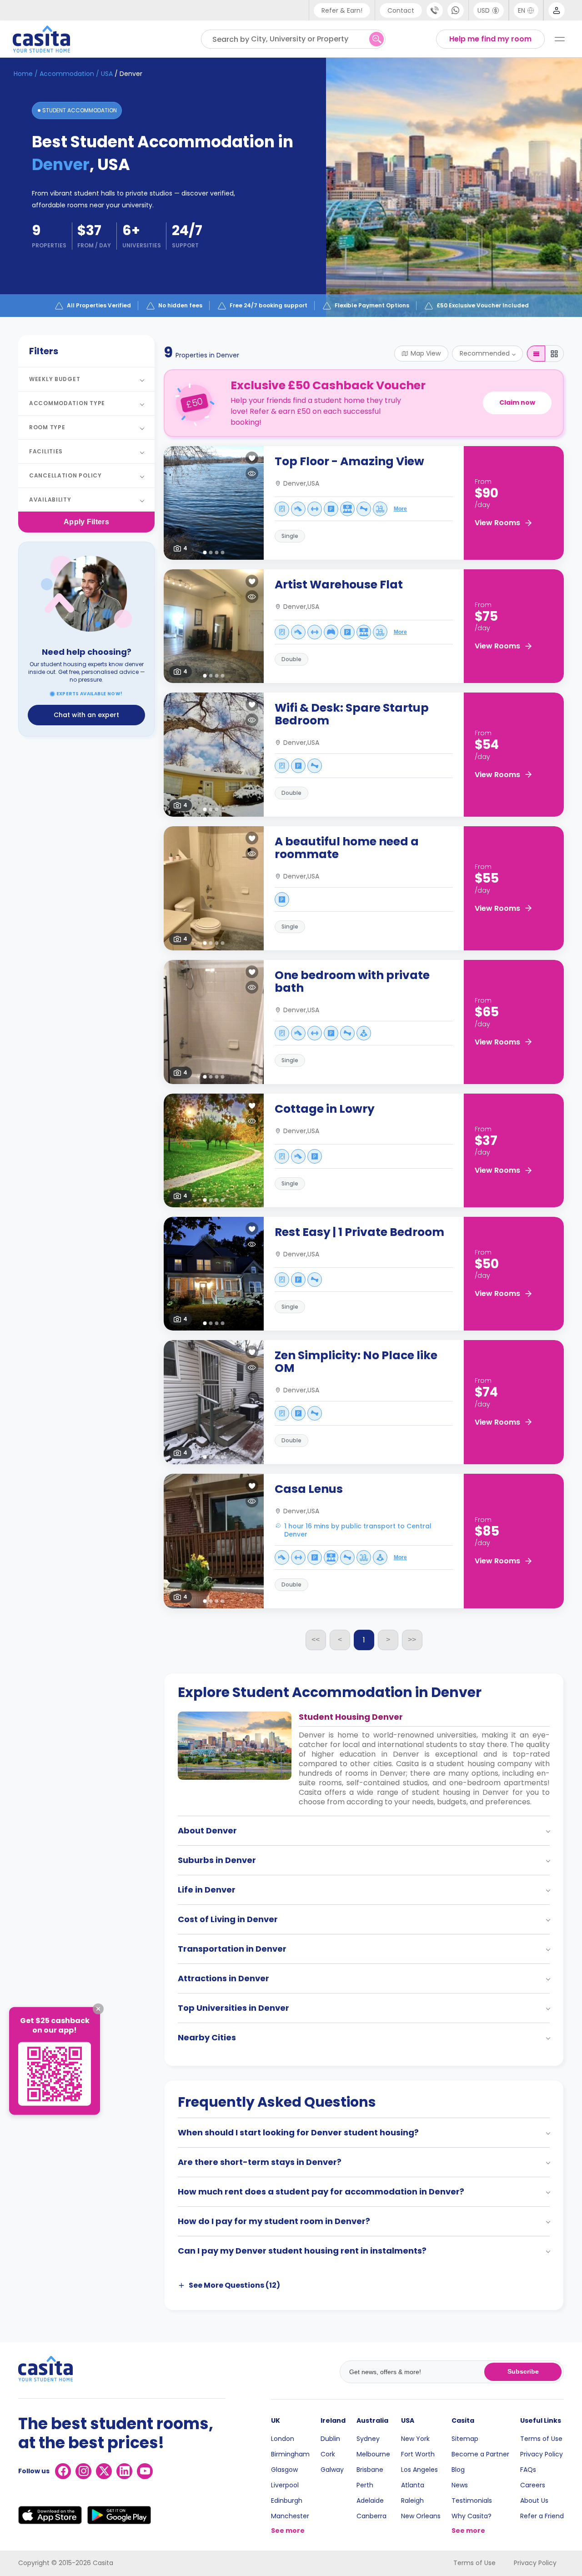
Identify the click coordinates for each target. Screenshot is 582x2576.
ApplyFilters (86, 522)
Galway (332, 2470)
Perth (365, 2485)
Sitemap (465, 2439)
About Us (534, 2501)
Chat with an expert (86, 715)
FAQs (528, 2470)
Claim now (517, 402)
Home (23, 74)
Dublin (330, 2439)
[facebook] (63, 2471)
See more (288, 2531)
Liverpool (285, 2485)
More (400, 509)
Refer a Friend (542, 2516)
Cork (328, 2454)
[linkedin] (124, 2471)
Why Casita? (472, 2516)
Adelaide (370, 2501)
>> (412, 1640)
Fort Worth (418, 2454)
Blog (458, 2470)
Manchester (290, 2516)
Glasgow (284, 2470)
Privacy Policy (542, 2454)
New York (415, 2439)
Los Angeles (419, 2470)
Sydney (368, 2439)
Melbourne (373, 2454)
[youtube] (145, 2471)
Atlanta (413, 2485)
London (283, 2439)
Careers (533, 2485)
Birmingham (290, 2454)
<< (316, 1640)
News (460, 2485)
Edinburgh (287, 2501)
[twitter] (104, 2471)
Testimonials (472, 2501)
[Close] (98, 2009)
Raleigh (412, 2501)
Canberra (371, 2516)
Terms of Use (541, 2439)
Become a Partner (480, 2454)
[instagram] (83, 2471)
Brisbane (370, 2470)
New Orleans (421, 2516)
